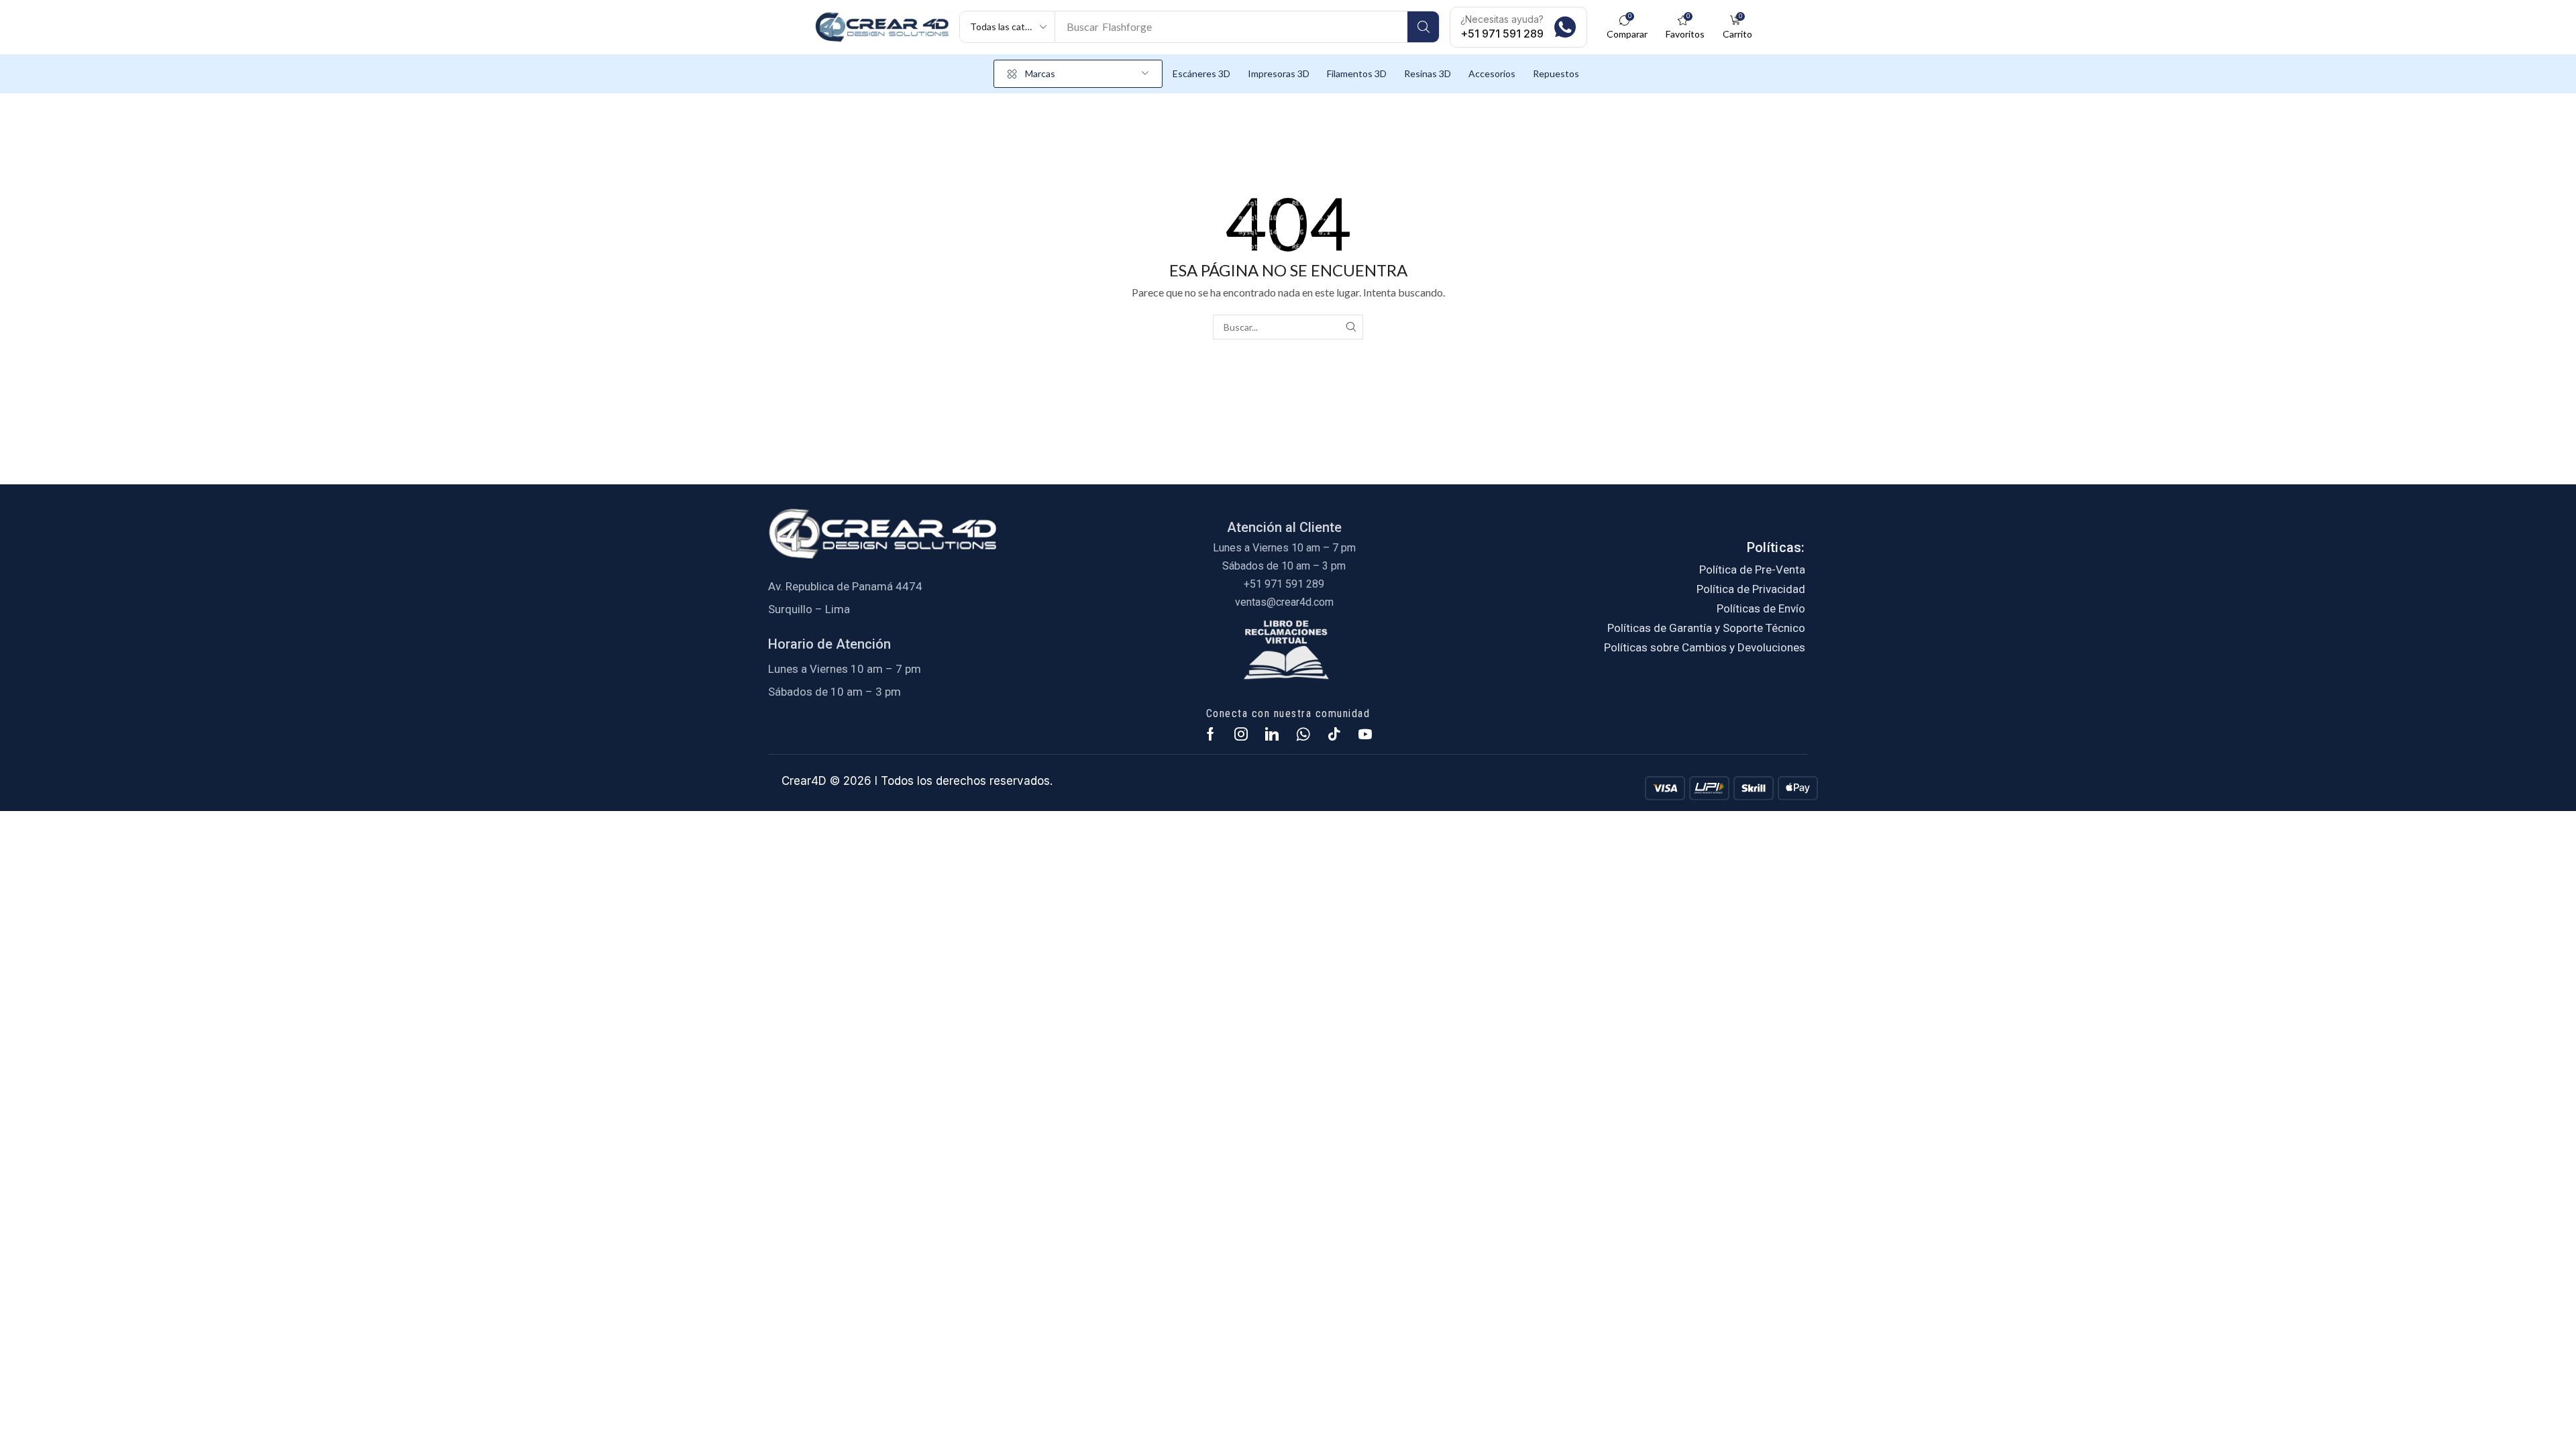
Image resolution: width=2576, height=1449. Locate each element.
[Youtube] (1365, 734)
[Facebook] (1211, 734)
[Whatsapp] (1303, 734)
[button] (1627, 27)
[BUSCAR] (1351, 327)
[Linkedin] (1272, 734)
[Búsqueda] (1423, 27)
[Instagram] (1241, 734)
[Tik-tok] (1334, 734)
